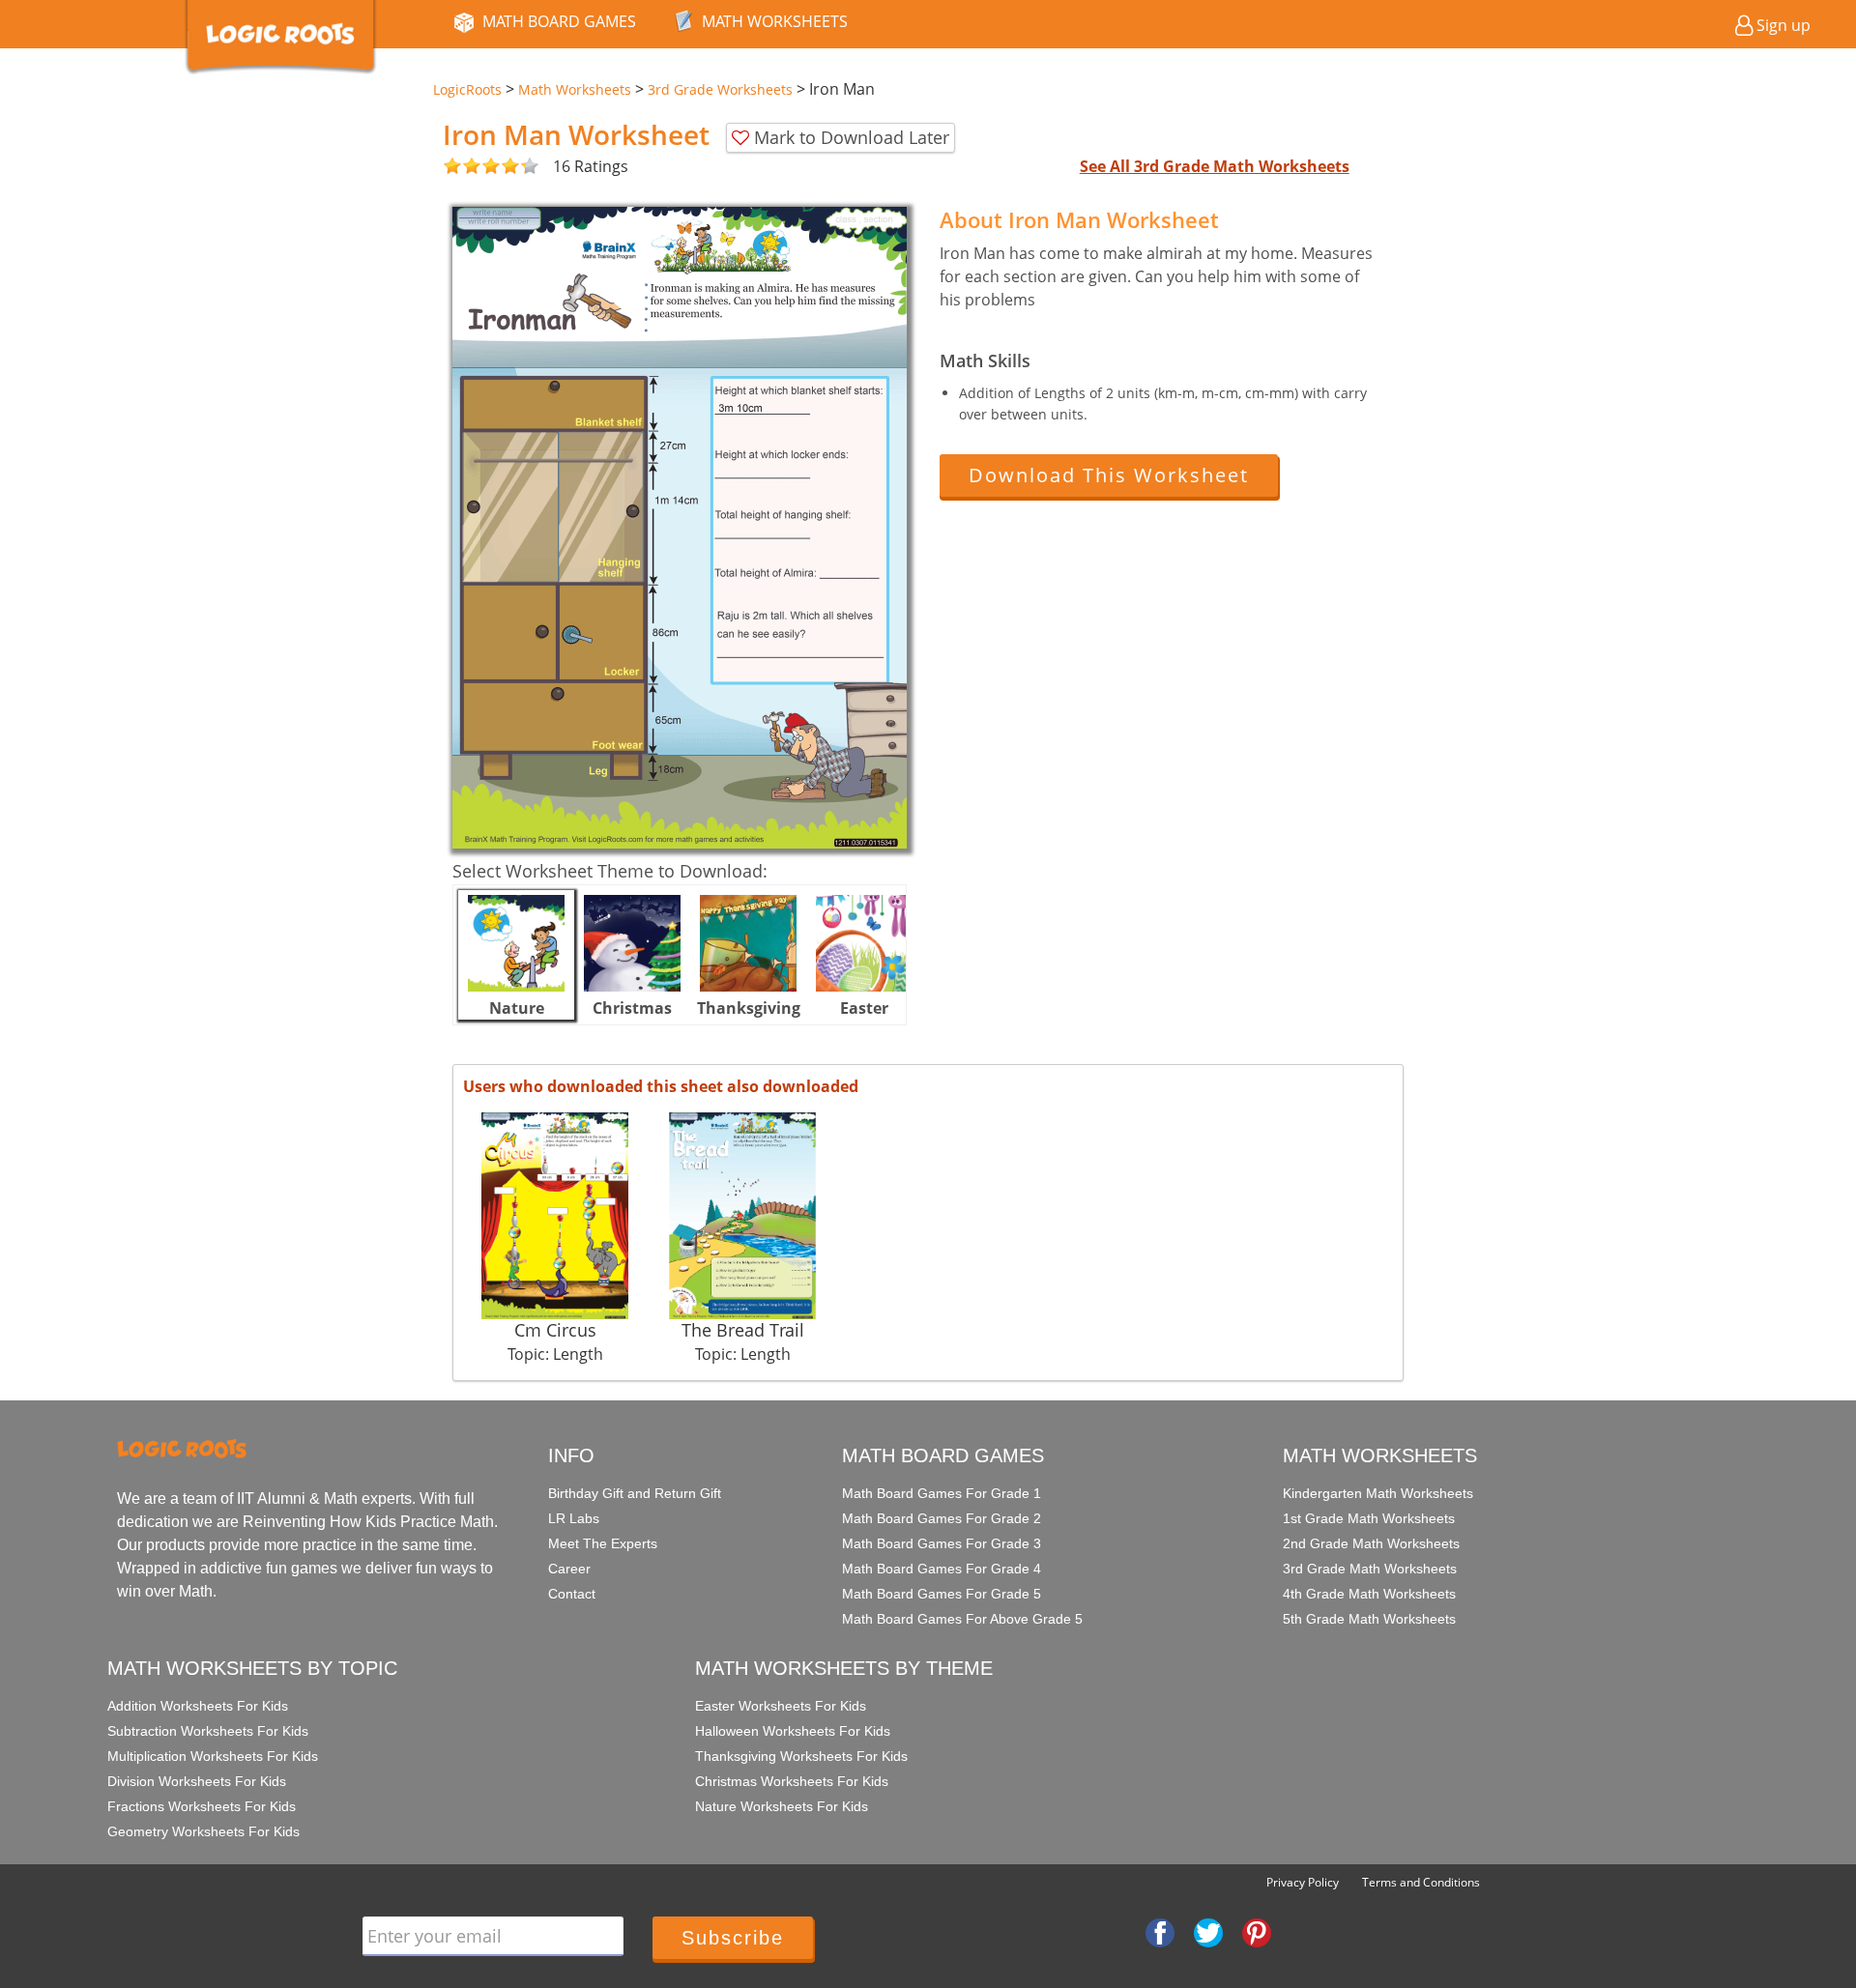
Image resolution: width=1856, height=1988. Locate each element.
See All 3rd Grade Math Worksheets (1215, 166)
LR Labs (574, 1518)
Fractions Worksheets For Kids (202, 1806)
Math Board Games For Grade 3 (942, 1543)
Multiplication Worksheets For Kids (213, 1756)
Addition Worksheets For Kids (198, 1706)
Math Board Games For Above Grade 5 (962, 1619)
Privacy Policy (1303, 1882)
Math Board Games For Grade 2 (942, 1518)
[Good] (462, 167)
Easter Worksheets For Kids (781, 1706)
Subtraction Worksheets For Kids (208, 1731)
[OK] (452, 167)
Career (569, 1569)
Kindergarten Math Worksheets (1378, 1493)
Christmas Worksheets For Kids (792, 1781)
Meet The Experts (603, 1543)
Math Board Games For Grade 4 (942, 1569)
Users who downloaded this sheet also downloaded (661, 1086)
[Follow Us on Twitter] (1208, 1932)
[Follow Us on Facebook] (1160, 1932)
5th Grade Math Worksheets (1369, 1619)
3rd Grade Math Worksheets (1370, 1569)
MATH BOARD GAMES (559, 21)
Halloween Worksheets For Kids (793, 1731)
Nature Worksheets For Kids (782, 1806)
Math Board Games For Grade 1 (942, 1493)
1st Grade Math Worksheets (1369, 1518)
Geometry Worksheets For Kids (203, 1831)
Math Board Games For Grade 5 (942, 1594)
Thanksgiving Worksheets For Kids (801, 1756)
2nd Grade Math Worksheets (1371, 1543)
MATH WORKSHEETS (775, 21)
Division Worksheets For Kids (197, 1781)
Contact (572, 1594)
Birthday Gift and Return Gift (635, 1493)
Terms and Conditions (1421, 1882)
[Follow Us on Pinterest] (1257, 1932)
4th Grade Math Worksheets (1369, 1594)
